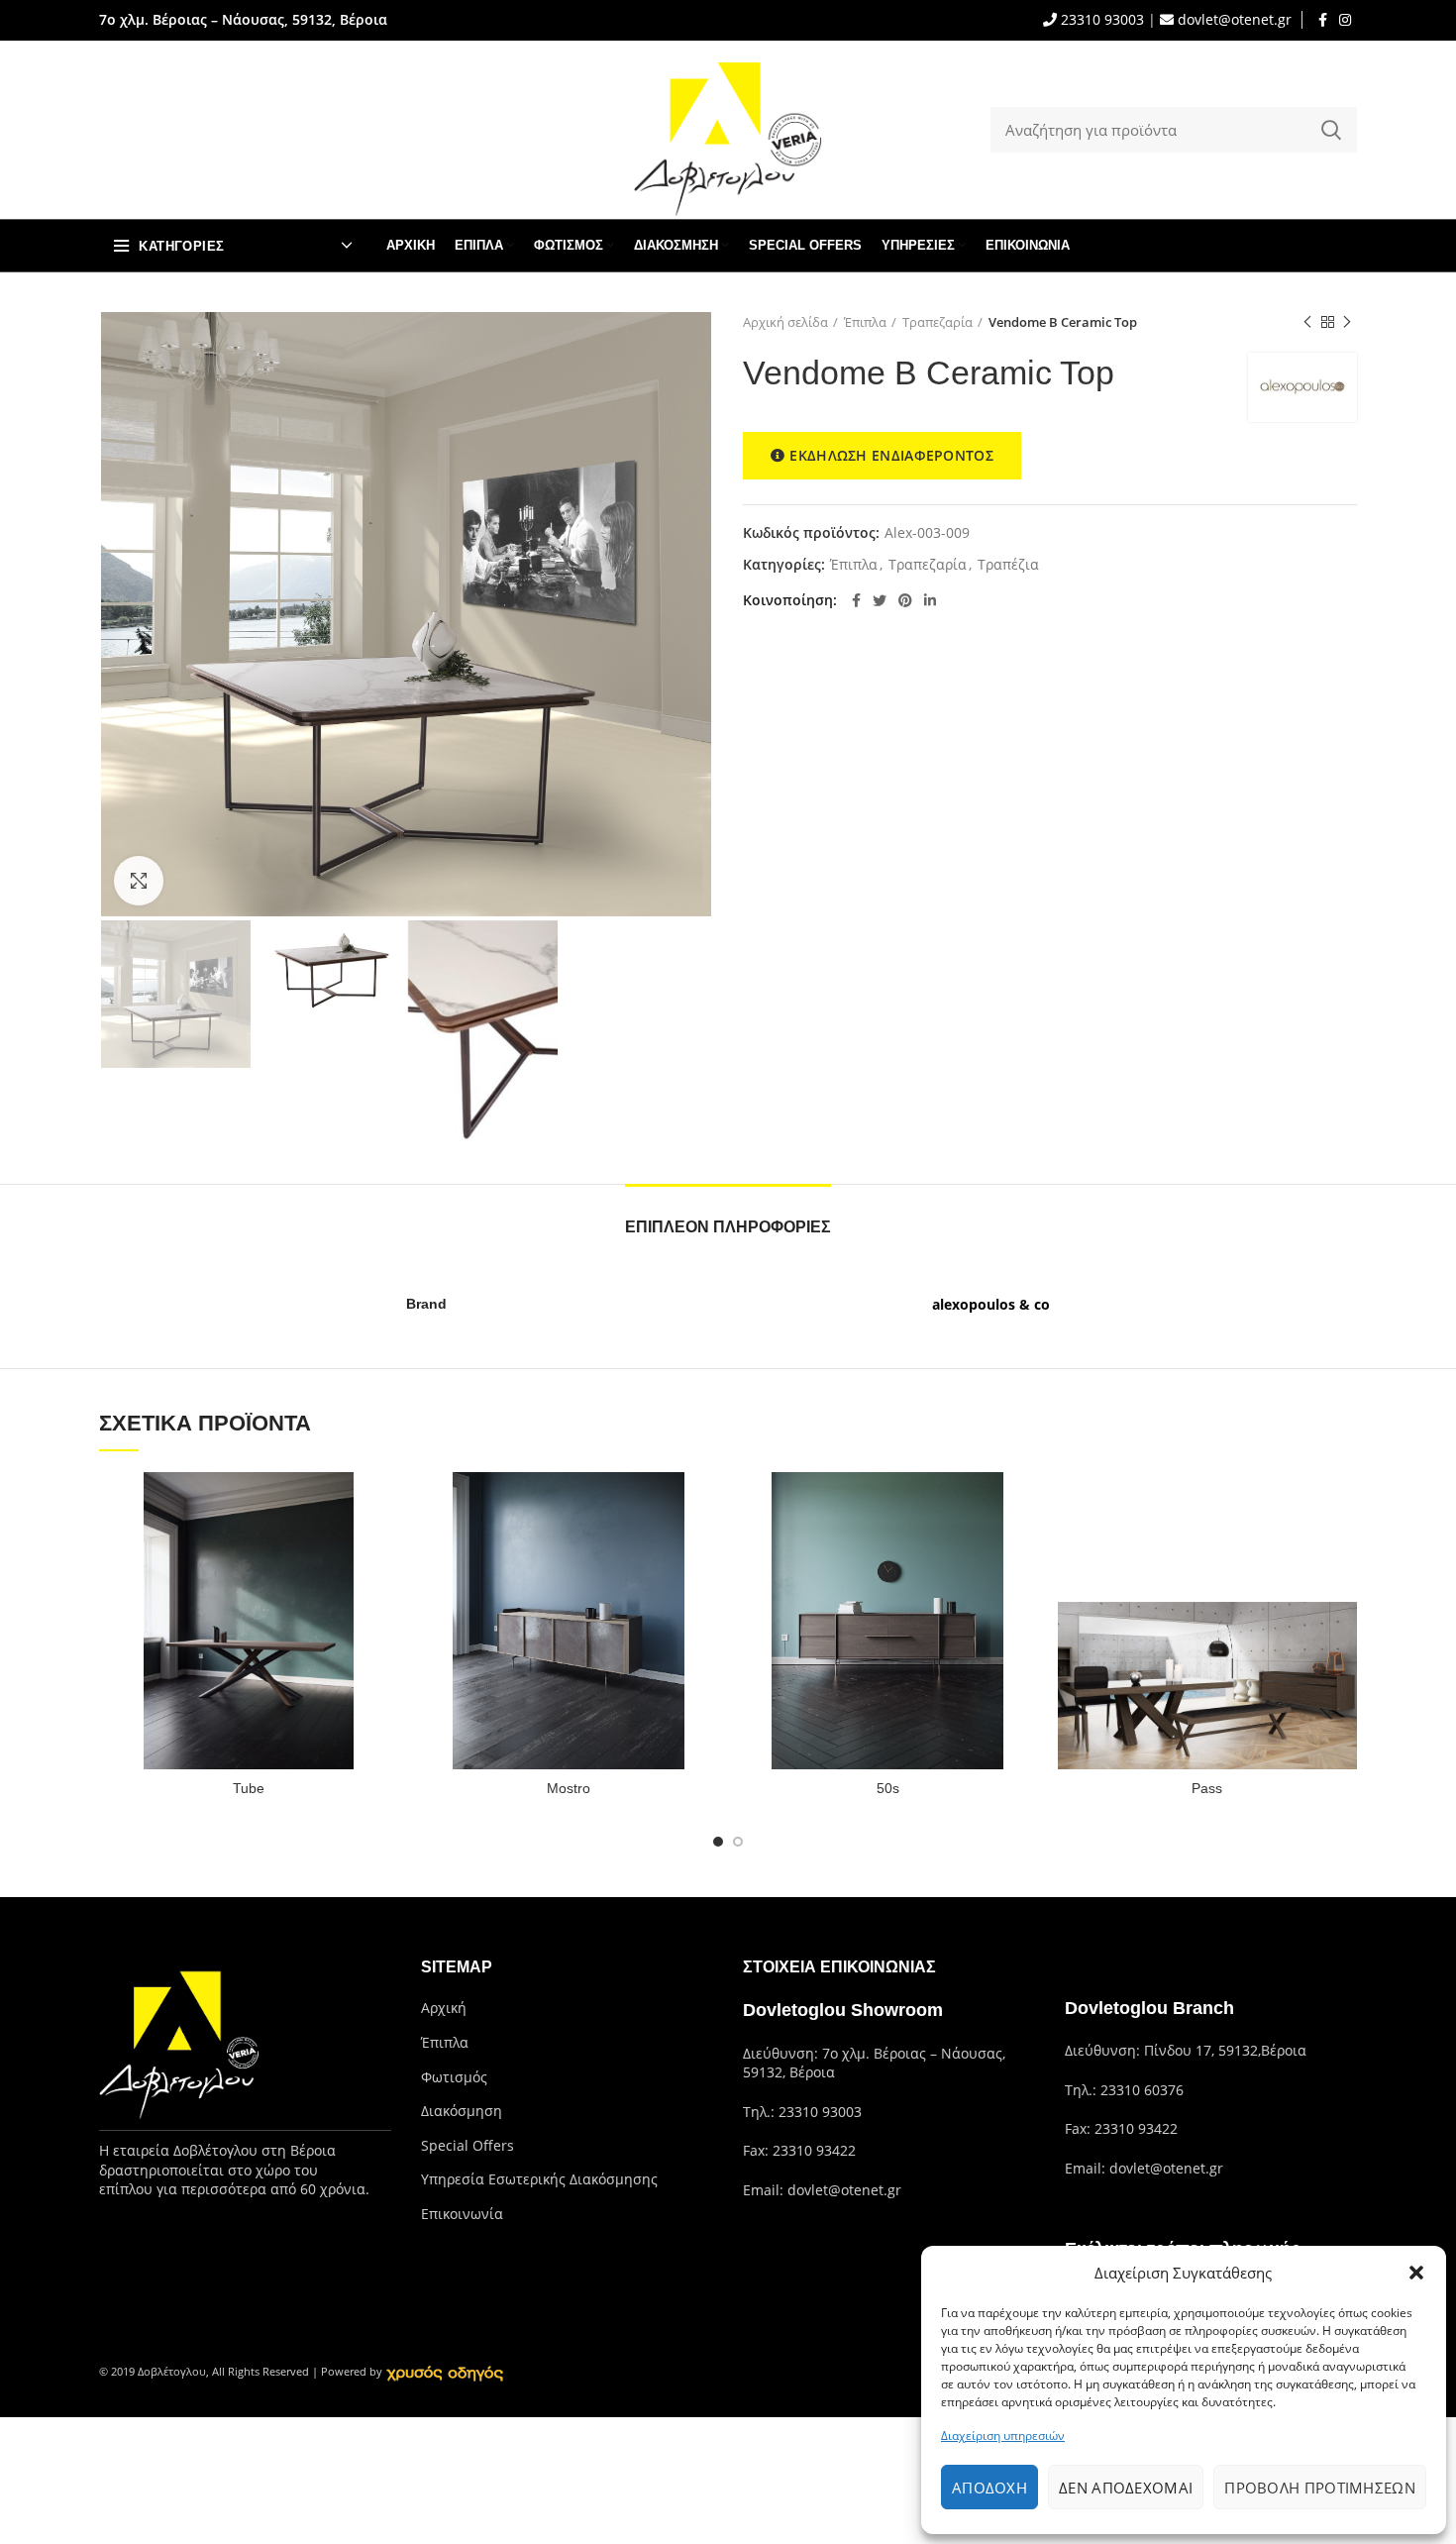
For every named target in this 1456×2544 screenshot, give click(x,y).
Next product (1347, 322)
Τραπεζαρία (937, 322)
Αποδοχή (989, 2488)
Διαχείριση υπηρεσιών (1003, 2436)
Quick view (384, 1504)
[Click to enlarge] (139, 881)
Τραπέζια (1008, 565)
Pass (1207, 1788)
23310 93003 (1100, 19)
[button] (1416, 2273)
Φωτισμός (454, 2077)
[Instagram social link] (1345, 20)
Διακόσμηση (462, 2111)
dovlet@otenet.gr (1233, 19)
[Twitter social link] (880, 600)
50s (888, 1788)
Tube (249, 1788)
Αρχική (444, 2008)
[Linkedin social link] (930, 600)
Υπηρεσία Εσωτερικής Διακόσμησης (539, 2179)
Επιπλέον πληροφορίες (728, 1227)
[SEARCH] (1330, 130)
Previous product (1307, 322)
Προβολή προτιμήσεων (1320, 2488)
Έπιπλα (865, 322)
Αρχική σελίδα (785, 322)
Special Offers (468, 2145)
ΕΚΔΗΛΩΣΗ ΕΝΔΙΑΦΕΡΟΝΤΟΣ (891, 455)
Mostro (569, 1788)
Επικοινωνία (462, 2214)
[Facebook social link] (1323, 20)
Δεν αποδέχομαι (1126, 2488)
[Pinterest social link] (905, 600)
